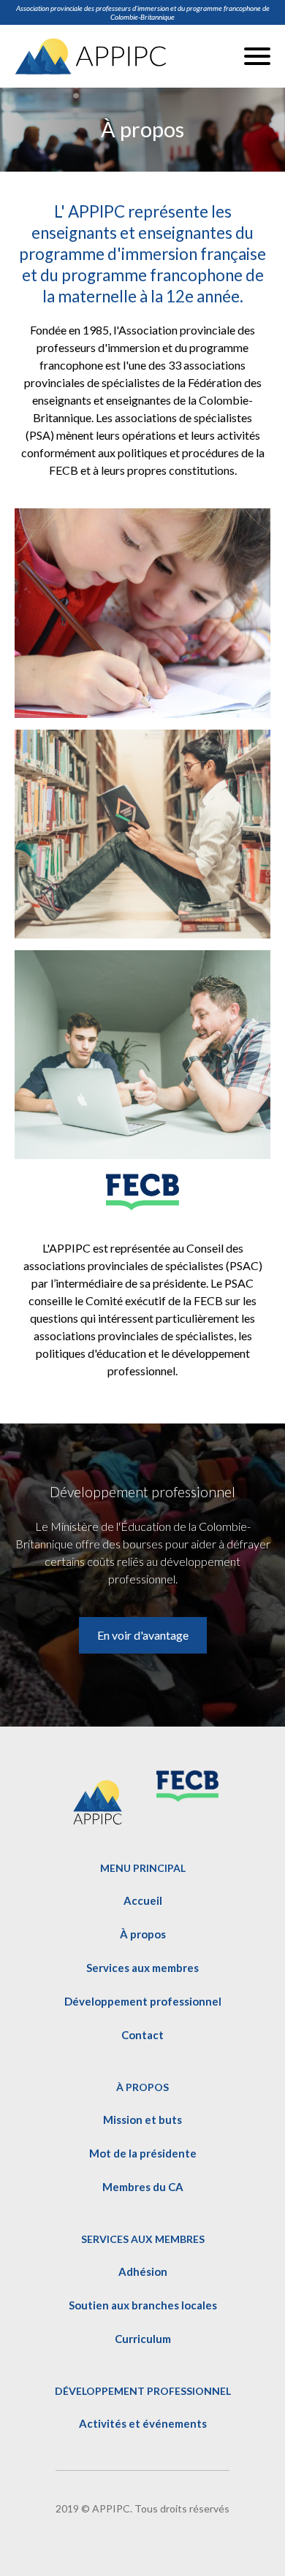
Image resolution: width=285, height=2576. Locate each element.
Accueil (143, 1900)
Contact (142, 2035)
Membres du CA (143, 2187)
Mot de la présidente (143, 2153)
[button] (257, 56)
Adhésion (143, 2271)
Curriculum (143, 2339)
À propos (143, 1934)
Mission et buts (142, 2120)
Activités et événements (143, 2423)
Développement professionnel (143, 2001)
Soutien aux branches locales (143, 2305)
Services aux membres (142, 1968)
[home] (91, 56)
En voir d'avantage (143, 1635)
